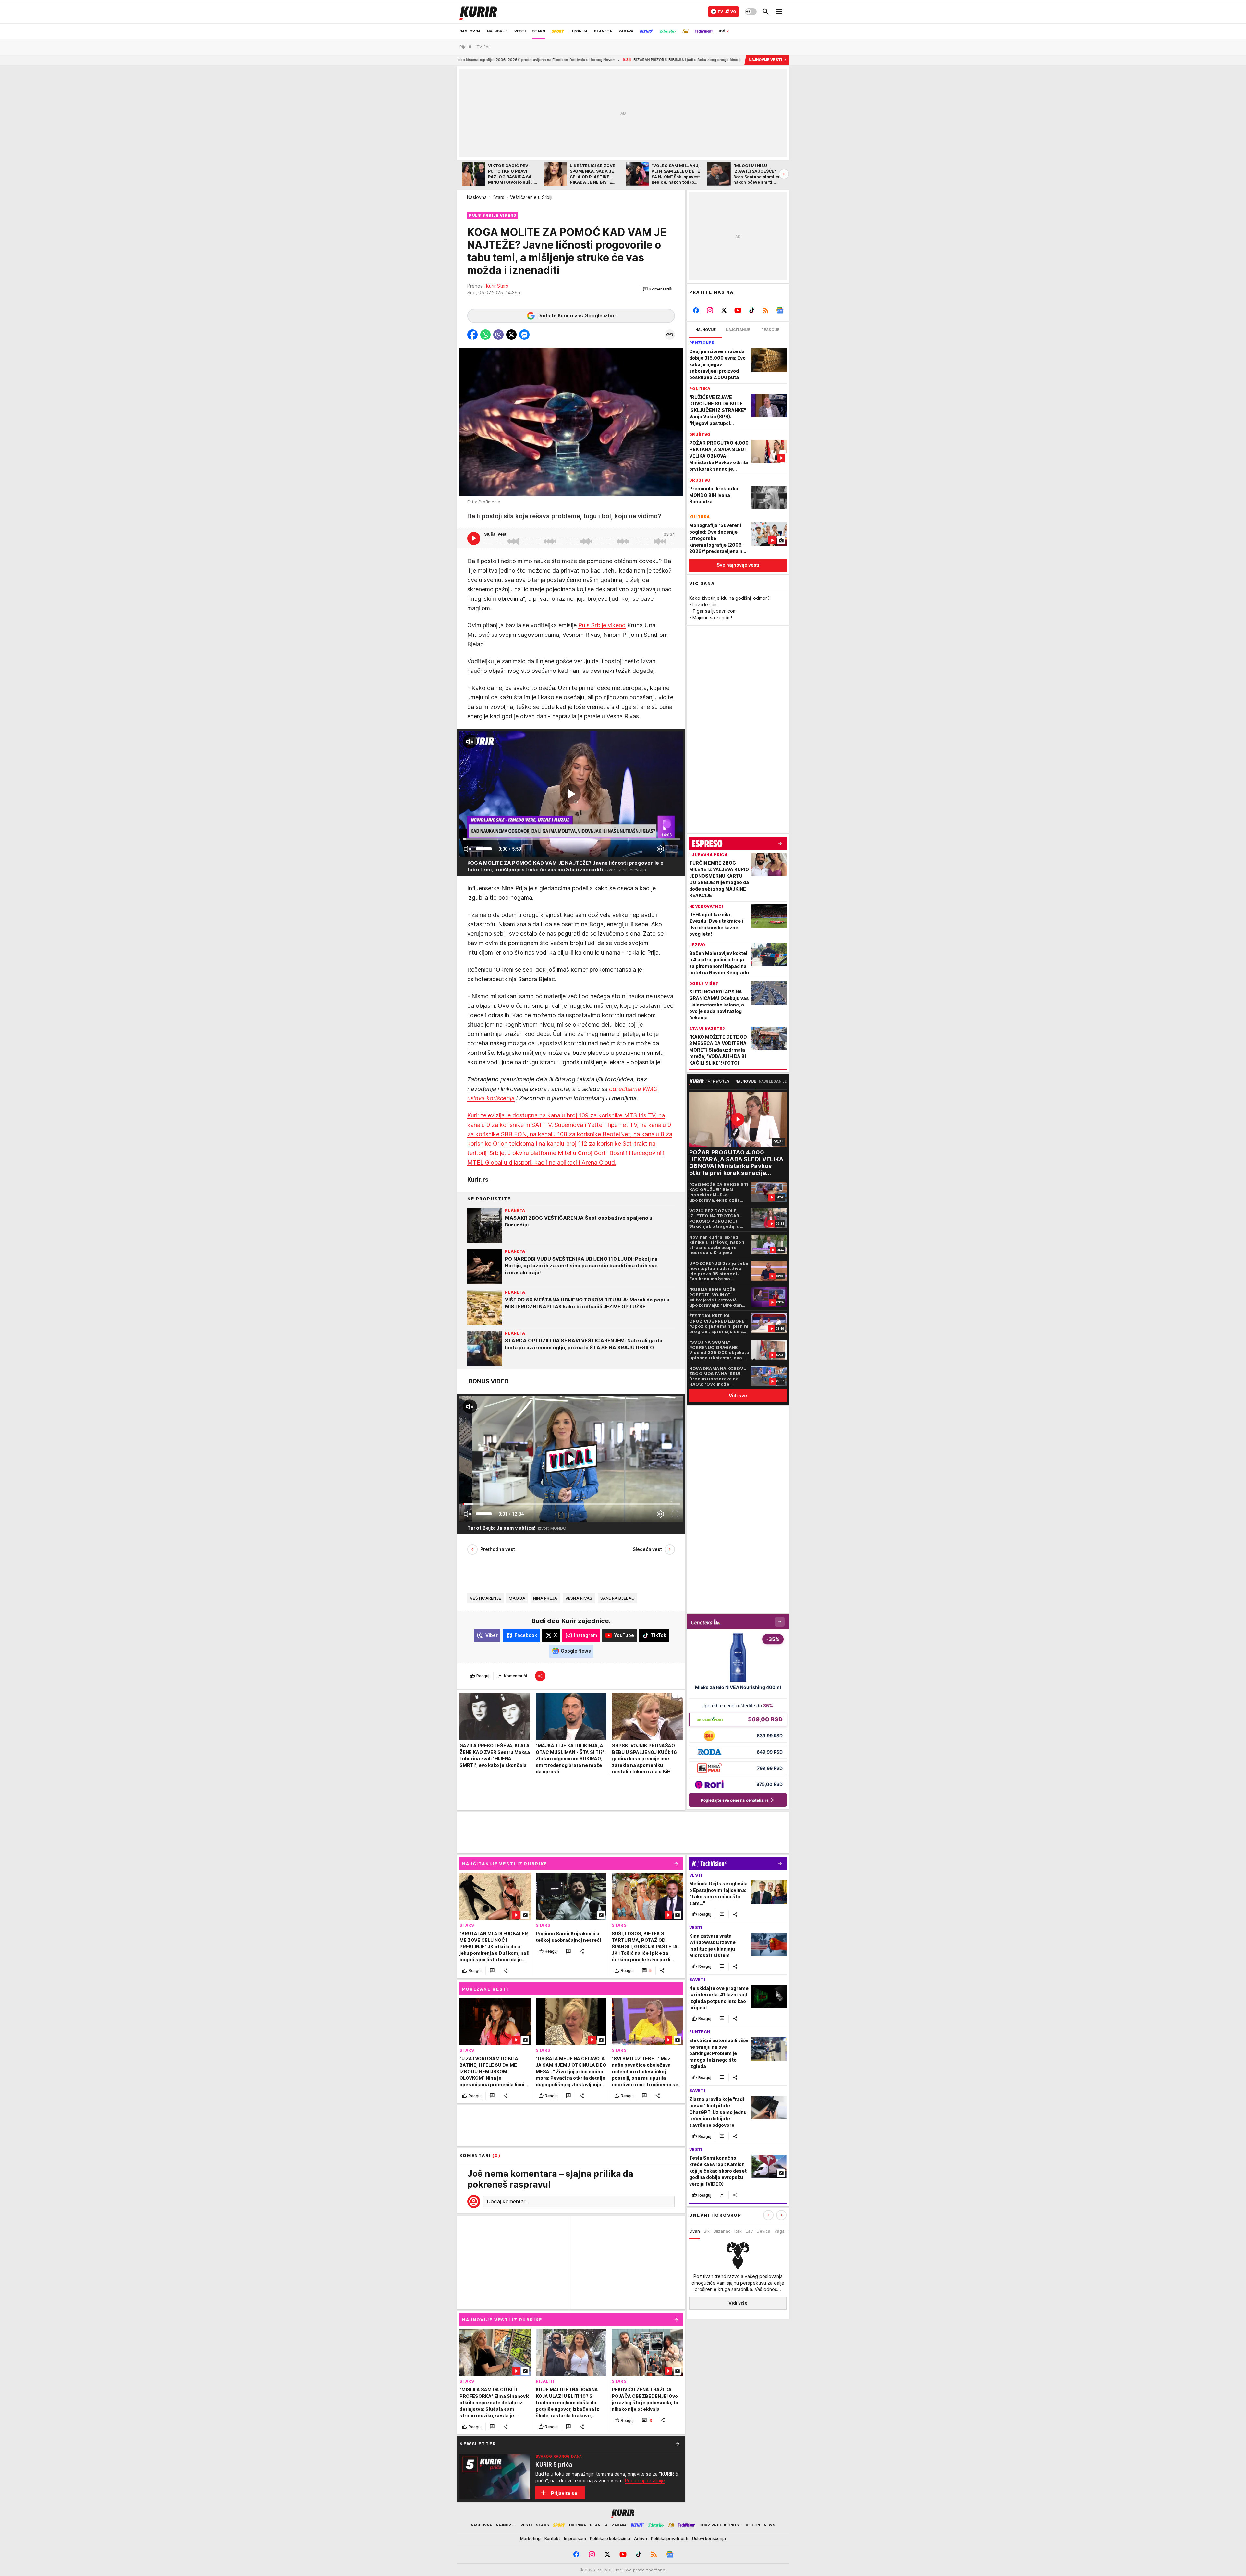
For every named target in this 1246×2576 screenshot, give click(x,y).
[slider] (484, 849)
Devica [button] (763, 2231)
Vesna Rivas (579, 1598)
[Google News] (780, 310)
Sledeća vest (647, 1549)
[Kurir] (478, 12)
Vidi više (738, 2303)
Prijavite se (564, 2493)
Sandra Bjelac (618, 1598)
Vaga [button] (779, 2231)
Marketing (530, 2538)
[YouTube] (738, 310)
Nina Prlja (545, 1598)
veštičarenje (485, 1598)
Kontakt (552, 2538)
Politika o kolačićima (610, 2538)
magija (517, 1598)
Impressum (575, 2538)
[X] (724, 310)
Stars (499, 197)
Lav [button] (749, 2231)
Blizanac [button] (722, 2231)
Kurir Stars (497, 286)
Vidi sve (738, 1395)
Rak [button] (738, 2231)
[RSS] (766, 310)
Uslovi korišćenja (709, 2538)
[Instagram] (710, 310)
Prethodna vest (498, 1549)
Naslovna (477, 197)
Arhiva (641, 2538)
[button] (658, 289)
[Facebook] (696, 310)
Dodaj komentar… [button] (508, 2201)
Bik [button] (707, 2231)
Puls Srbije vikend (602, 625)
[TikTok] (752, 310)
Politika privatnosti (670, 2538)
